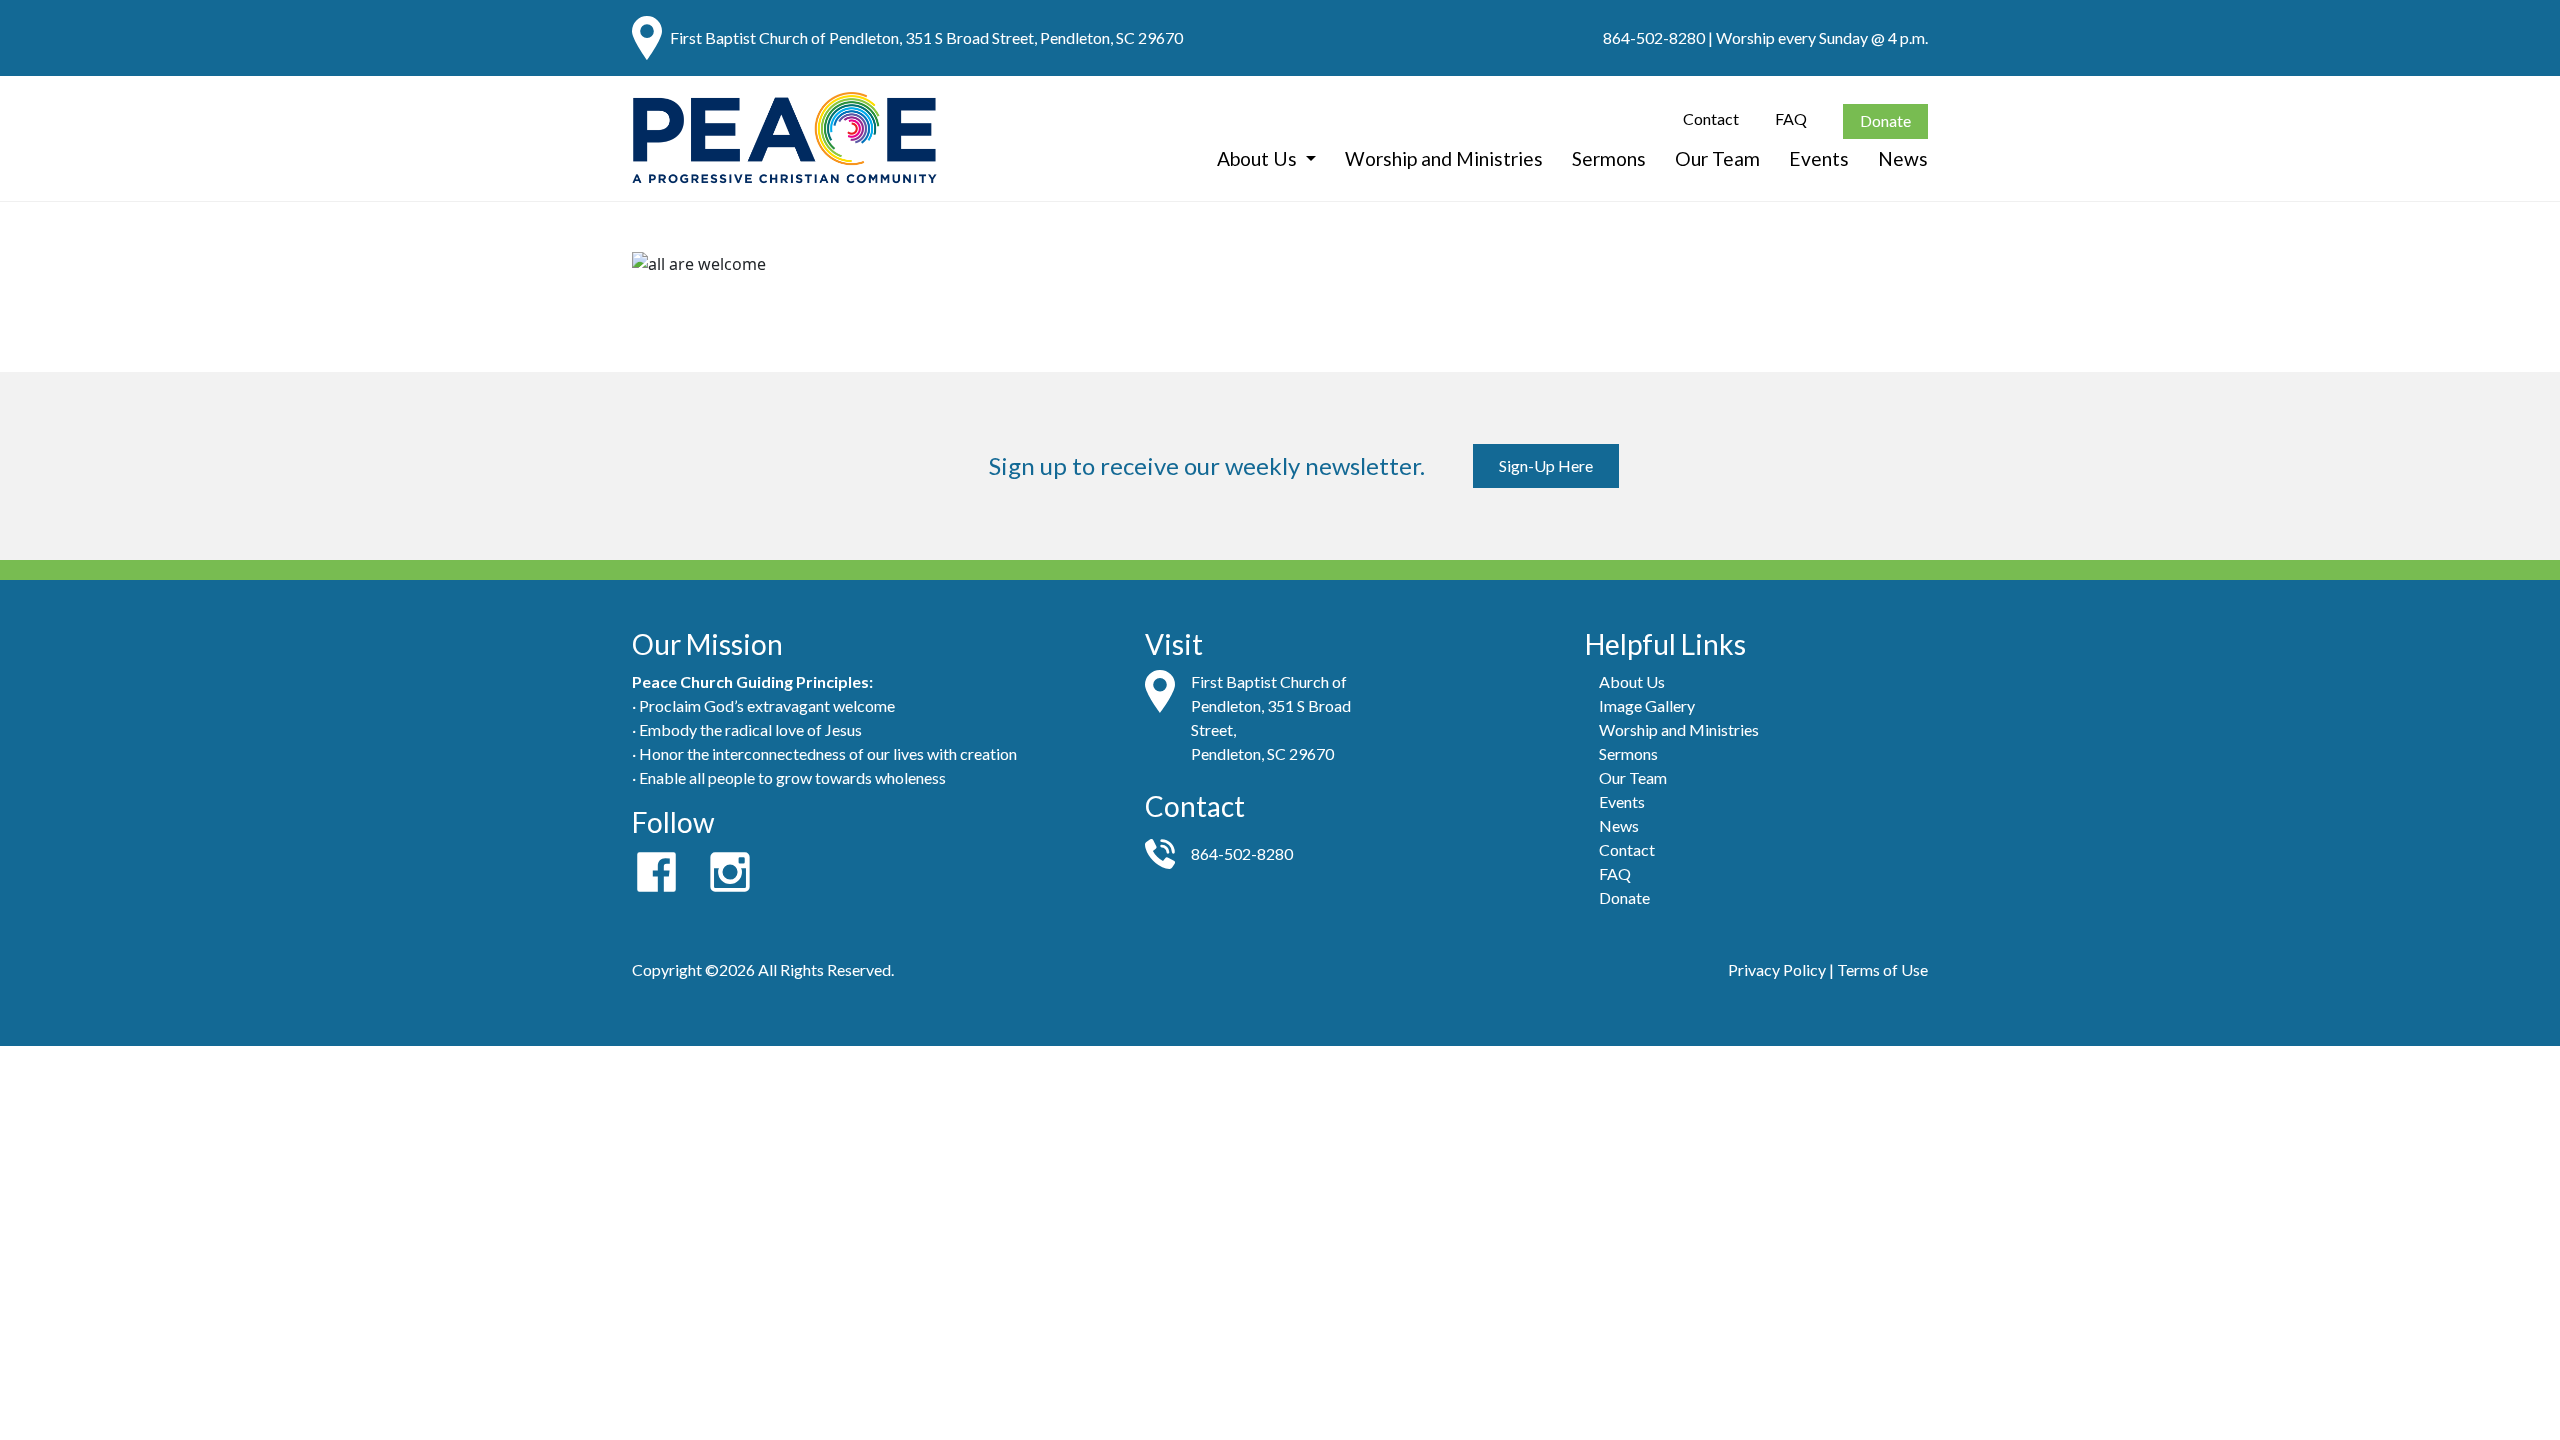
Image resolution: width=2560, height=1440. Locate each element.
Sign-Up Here (1546, 465)
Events (1819, 158)
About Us (1259, 158)
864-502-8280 (1654, 37)
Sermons (1609, 158)
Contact (1711, 118)
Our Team (1717, 158)
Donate (1885, 120)
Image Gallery (1647, 705)
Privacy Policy (1777, 969)
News (1903, 158)
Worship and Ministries (1444, 158)
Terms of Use (1882, 969)
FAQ (1791, 118)
